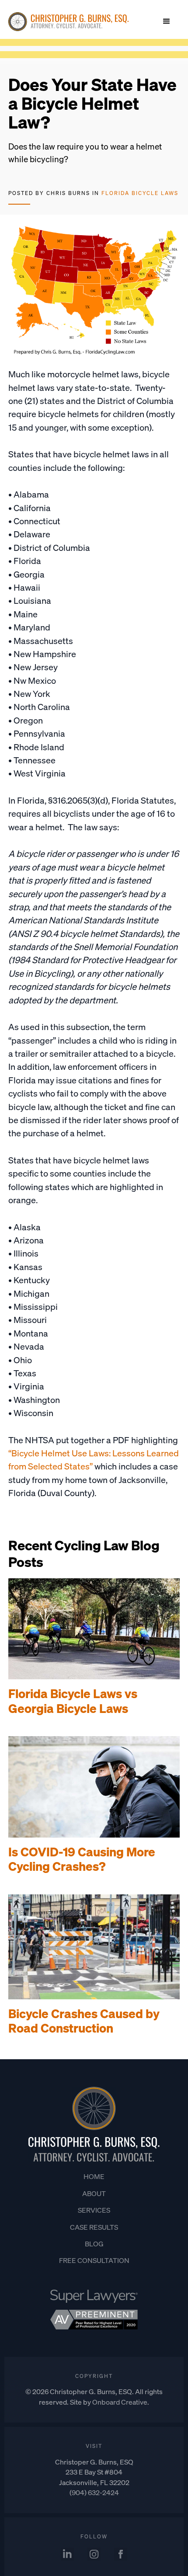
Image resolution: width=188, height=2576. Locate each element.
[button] (167, 21)
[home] (68, 22)
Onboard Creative (120, 2402)
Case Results (94, 2227)
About (94, 2193)
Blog (94, 2244)
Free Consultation (94, 2260)
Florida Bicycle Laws (140, 193)
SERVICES (94, 2210)
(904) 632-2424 (94, 2492)
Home (94, 2176)
